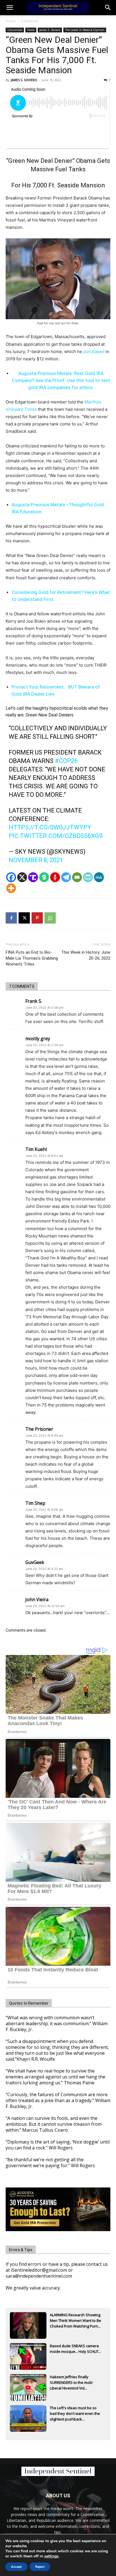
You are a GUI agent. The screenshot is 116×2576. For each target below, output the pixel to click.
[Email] (77, 877)
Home (11, 21)
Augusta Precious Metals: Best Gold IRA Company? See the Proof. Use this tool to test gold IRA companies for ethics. (61, 380)
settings (51, 2556)
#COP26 (66, 761)
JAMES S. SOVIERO (24, 80)
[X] (22, 877)
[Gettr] (55, 877)
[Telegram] (66, 877)
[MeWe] (99, 877)
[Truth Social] (33, 877)
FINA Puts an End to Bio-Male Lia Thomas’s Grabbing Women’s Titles (32, 958)
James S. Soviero (50, 30)
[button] (108, 8)
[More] (11, 888)
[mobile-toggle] (10, 8)
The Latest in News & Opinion (85, 30)
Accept (16, 2567)
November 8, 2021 (36, 860)
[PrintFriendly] (88, 877)
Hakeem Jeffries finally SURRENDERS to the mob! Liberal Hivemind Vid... (71, 2382)
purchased (94, 351)
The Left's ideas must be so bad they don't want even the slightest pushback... (75, 2413)
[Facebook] (11, 877)
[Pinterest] (37, 918)
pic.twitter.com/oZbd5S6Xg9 (56, 836)
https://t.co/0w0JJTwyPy (50, 827)
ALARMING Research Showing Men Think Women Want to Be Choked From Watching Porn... (75, 2320)
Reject (40, 2567)
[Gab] (44, 877)
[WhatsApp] (50, 918)
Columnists (30, 21)
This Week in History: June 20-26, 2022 (86, 955)
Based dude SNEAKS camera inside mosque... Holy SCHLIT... (75, 2349)
